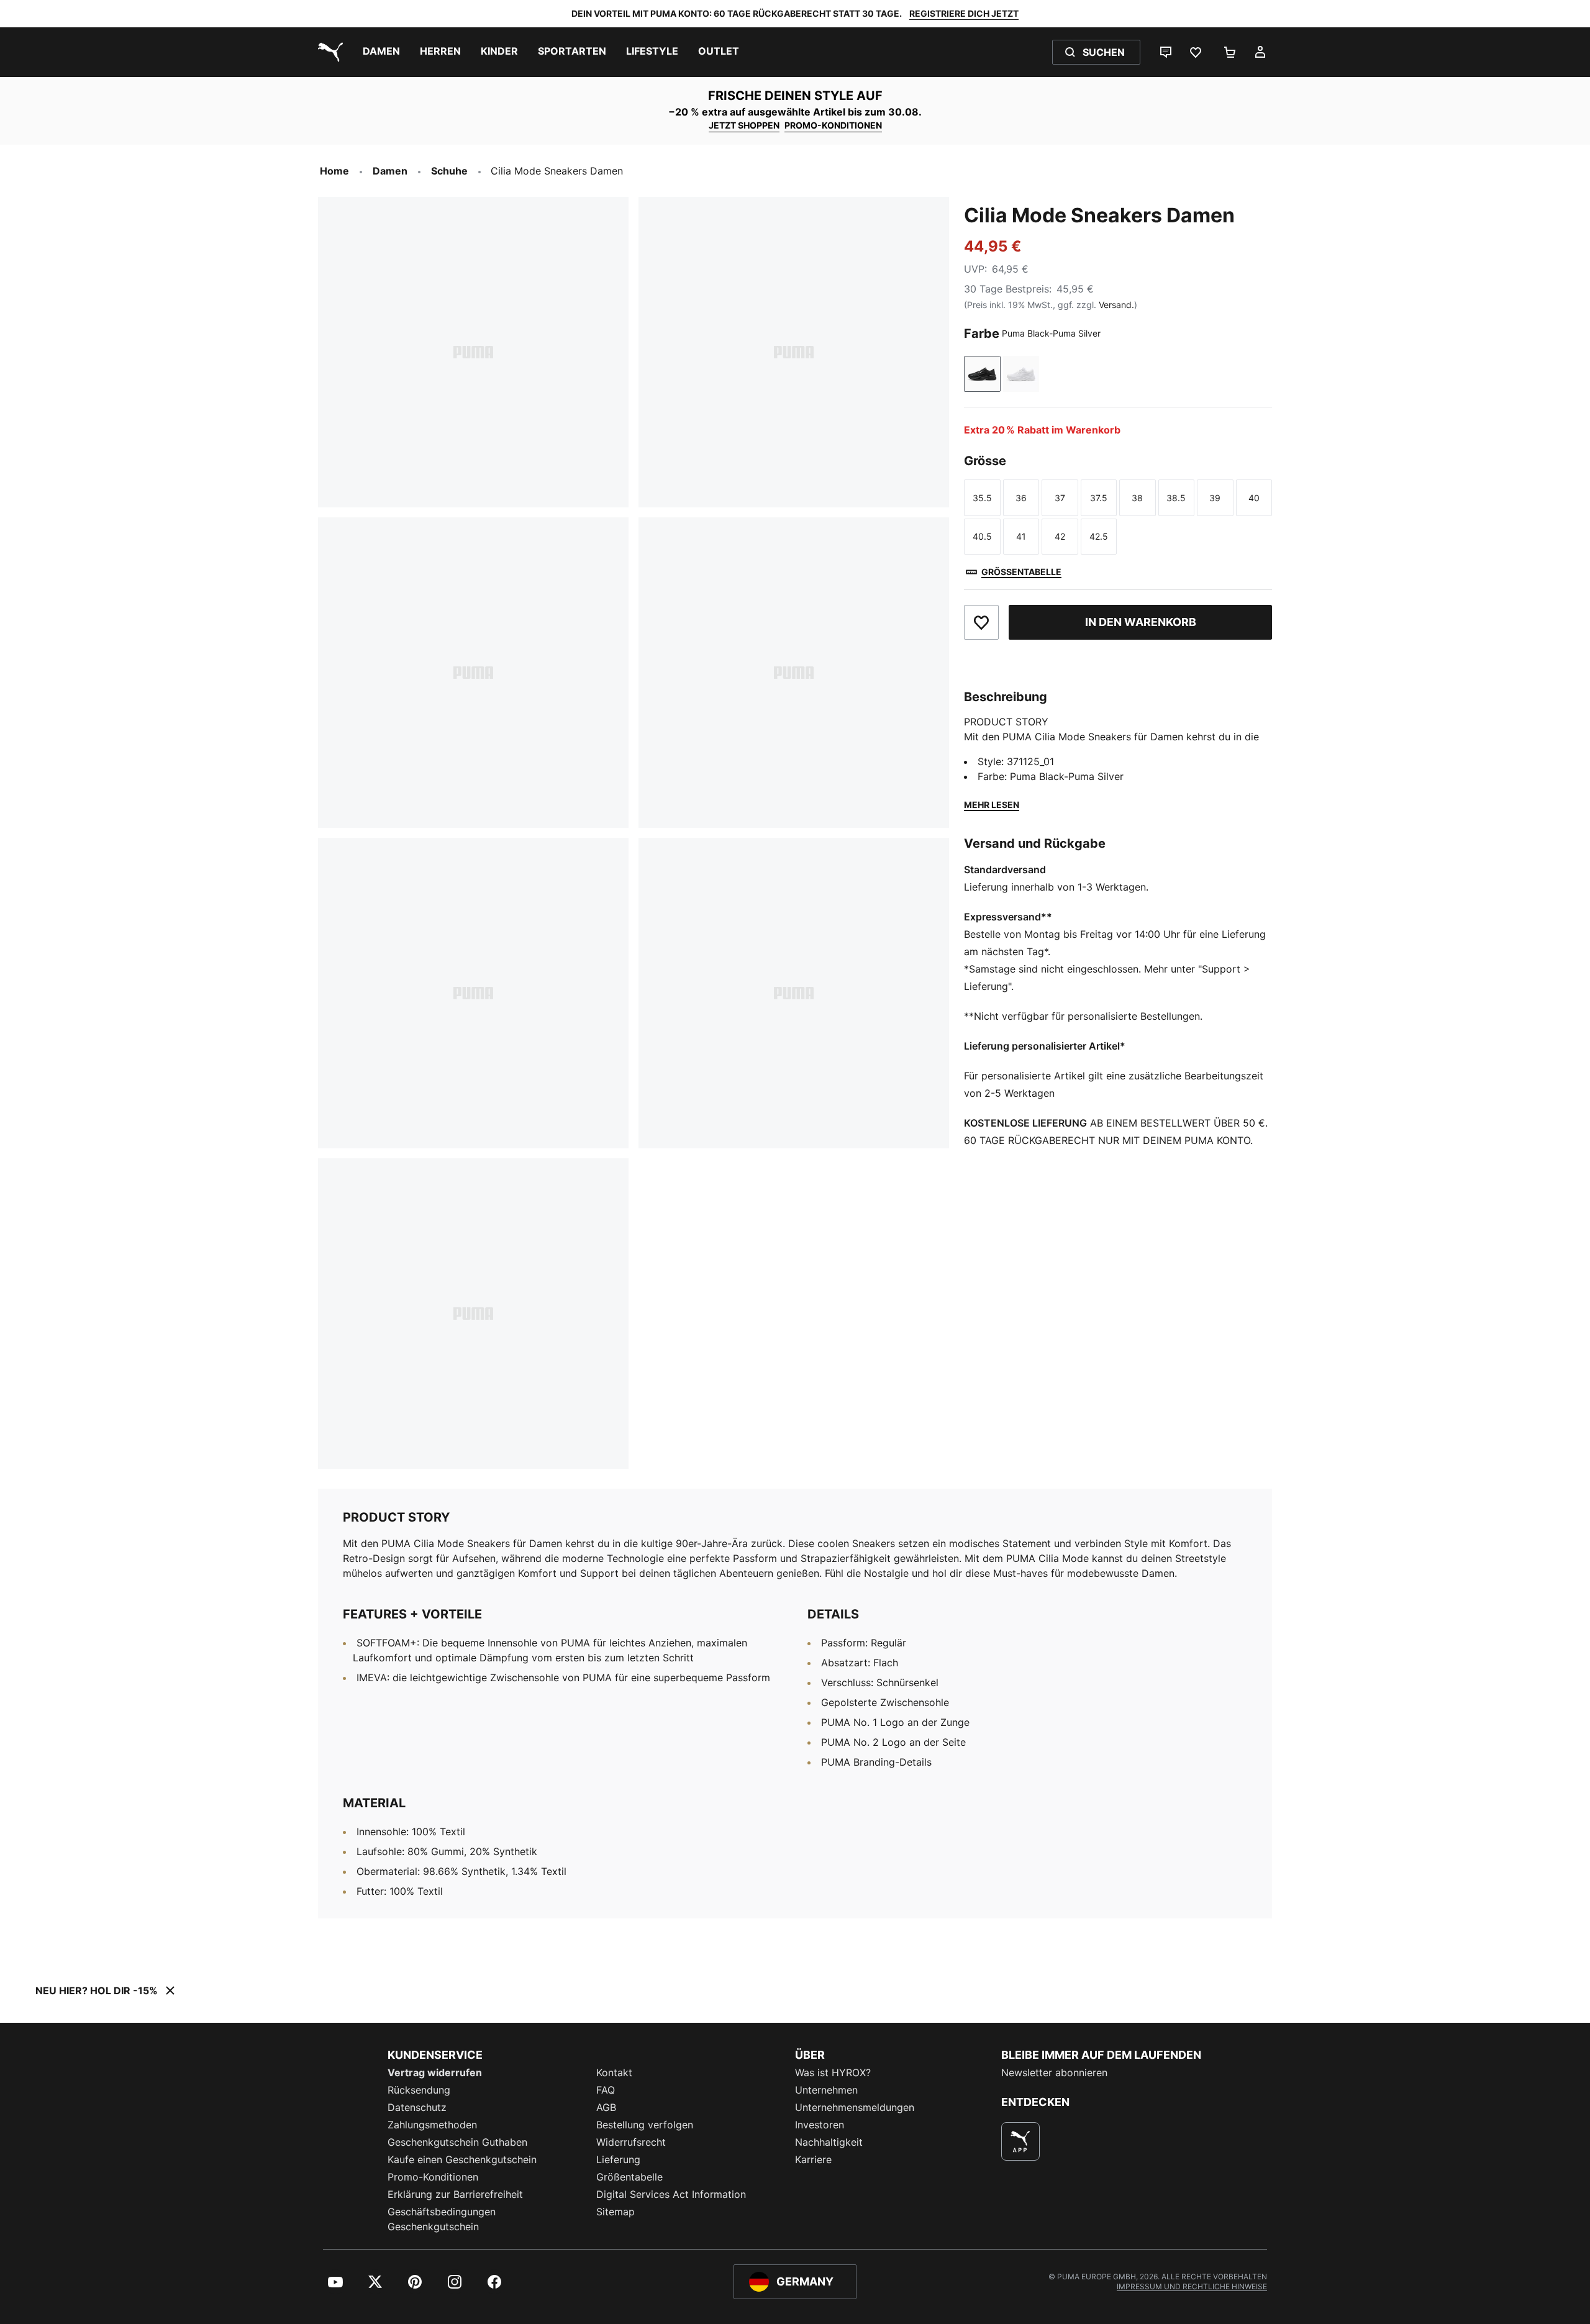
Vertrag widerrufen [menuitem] (435, 2072)
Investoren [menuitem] (820, 2125)
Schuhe (449, 171)
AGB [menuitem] (606, 2107)
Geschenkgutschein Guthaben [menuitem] (457, 2142)
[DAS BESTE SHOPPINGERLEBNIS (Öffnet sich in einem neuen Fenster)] (1020, 2141)
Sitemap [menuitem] (616, 2212)
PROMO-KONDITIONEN (833, 125)
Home (334, 171)
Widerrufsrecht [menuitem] (631, 2142)
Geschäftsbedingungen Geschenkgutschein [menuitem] (442, 2219)
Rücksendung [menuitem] (419, 2090)
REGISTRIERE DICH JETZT (964, 13)
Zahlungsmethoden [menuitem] (432, 2125)
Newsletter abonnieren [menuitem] (1054, 2072)
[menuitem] (381, 52)
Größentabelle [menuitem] (629, 2177)
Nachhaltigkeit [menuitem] (829, 2142)
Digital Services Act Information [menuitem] (671, 2194)
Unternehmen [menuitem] (826, 2090)
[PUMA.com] (328, 52)
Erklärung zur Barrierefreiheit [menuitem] (455, 2194)
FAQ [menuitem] (606, 2090)
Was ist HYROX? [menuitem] (833, 2072)
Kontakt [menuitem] (614, 2072)
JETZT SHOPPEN (744, 125)
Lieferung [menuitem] (618, 2159)
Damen (390, 171)
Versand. (1116, 305)
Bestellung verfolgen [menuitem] (645, 2125)
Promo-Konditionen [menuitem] (433, 2177)
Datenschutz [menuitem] (417, 2107)
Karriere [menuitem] (813, 2159)
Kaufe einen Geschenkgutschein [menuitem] (462, 2159)
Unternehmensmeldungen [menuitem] (855, 2107)
